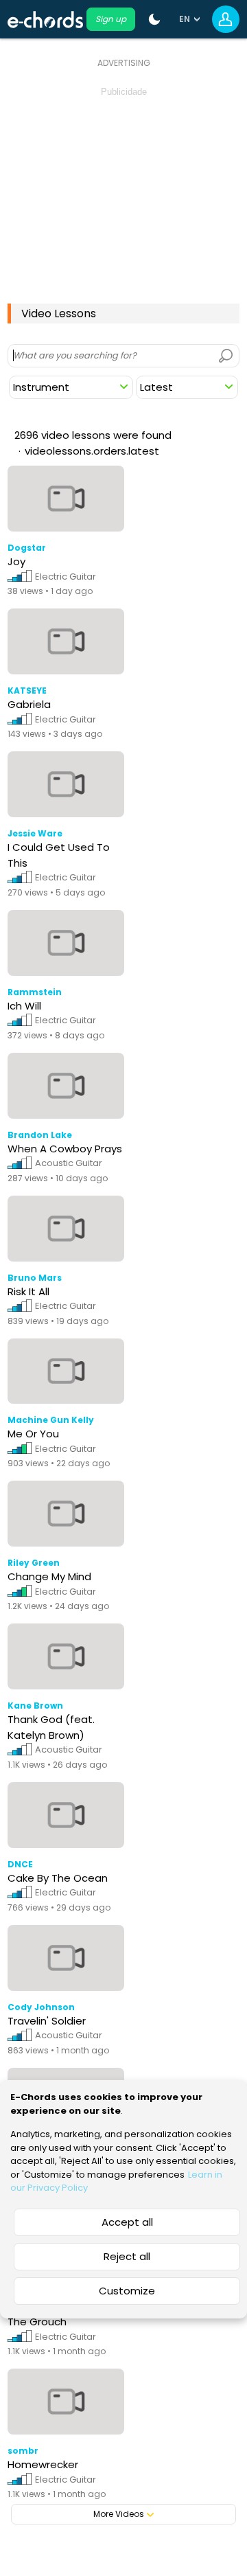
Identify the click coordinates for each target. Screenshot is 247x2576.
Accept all (127, 2222)
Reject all (127, 2256)
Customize (127, 2291)
